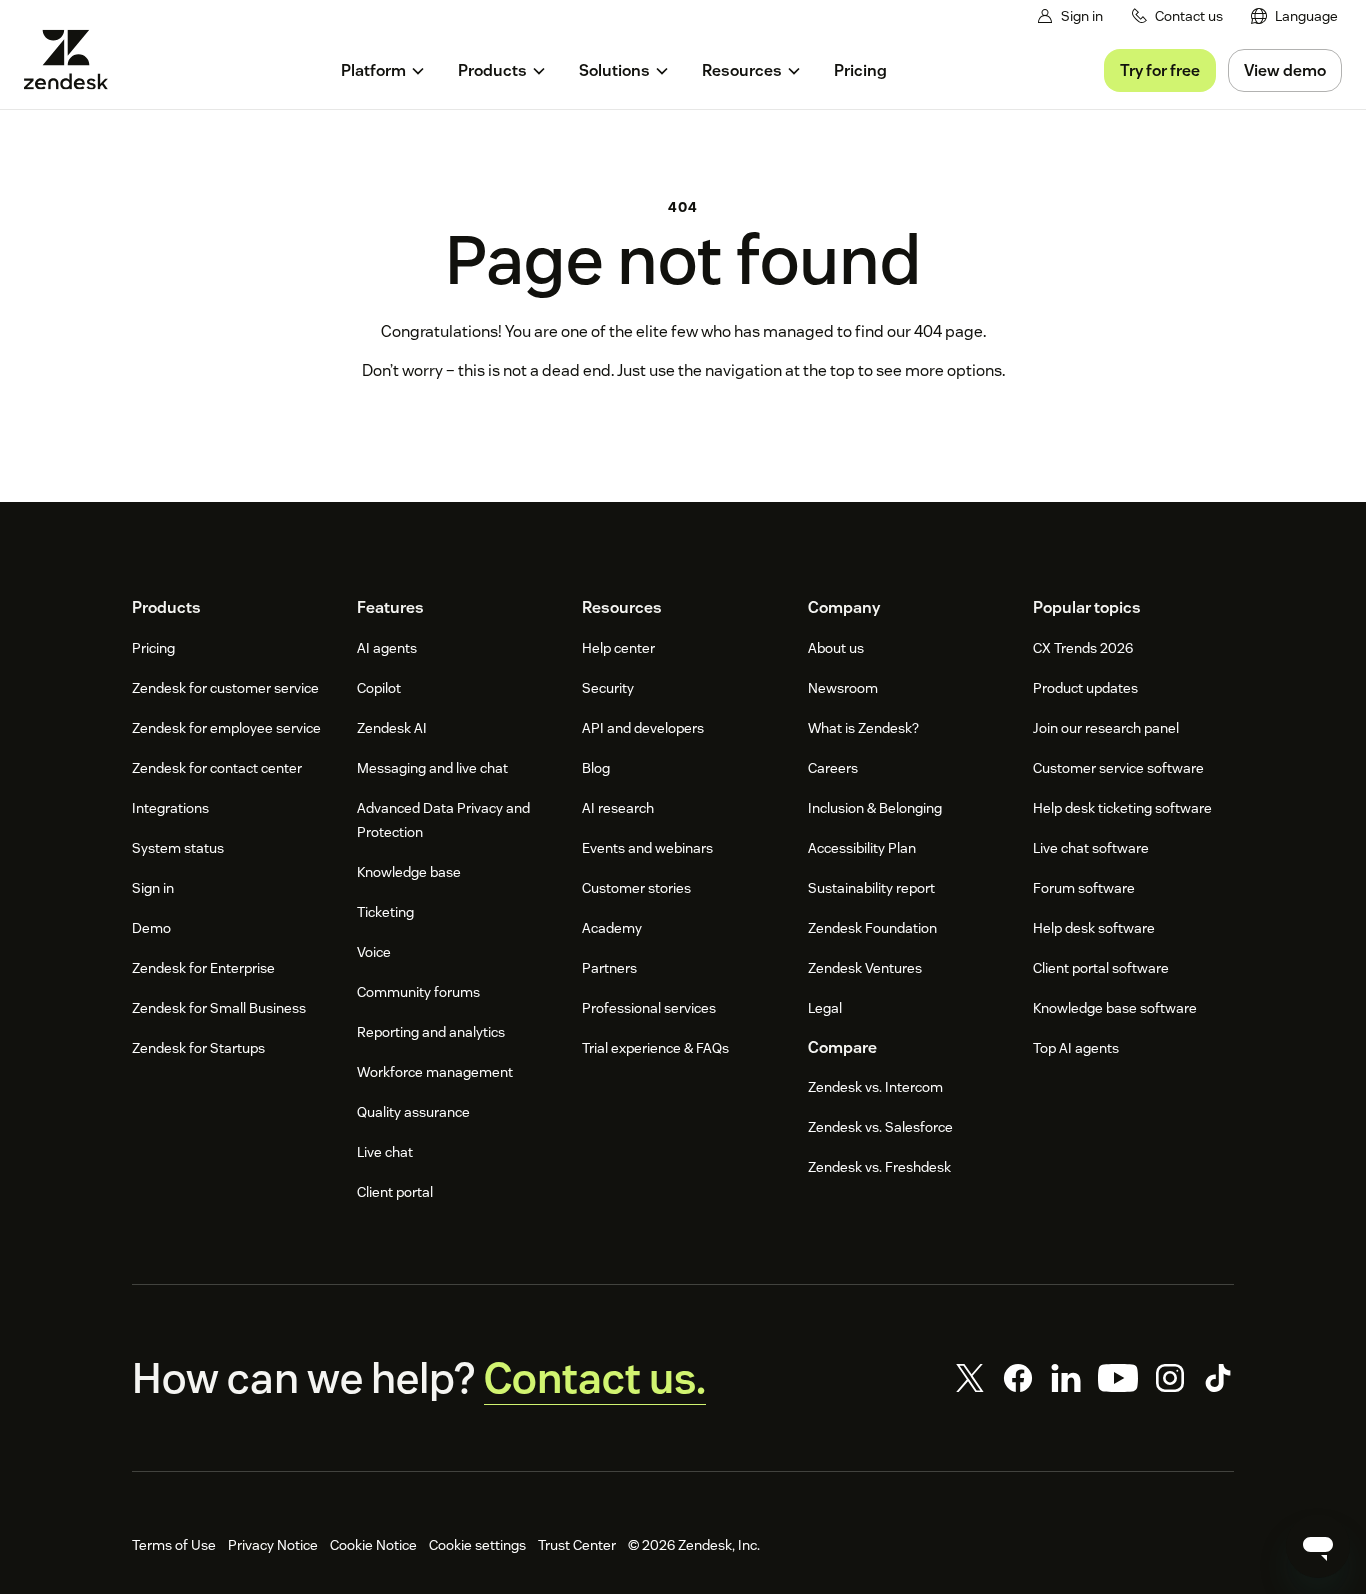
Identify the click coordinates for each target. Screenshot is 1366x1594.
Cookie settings (477, 1545)
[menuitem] (1294, 16)
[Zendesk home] (74, 59)
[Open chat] (1318, 1546)
